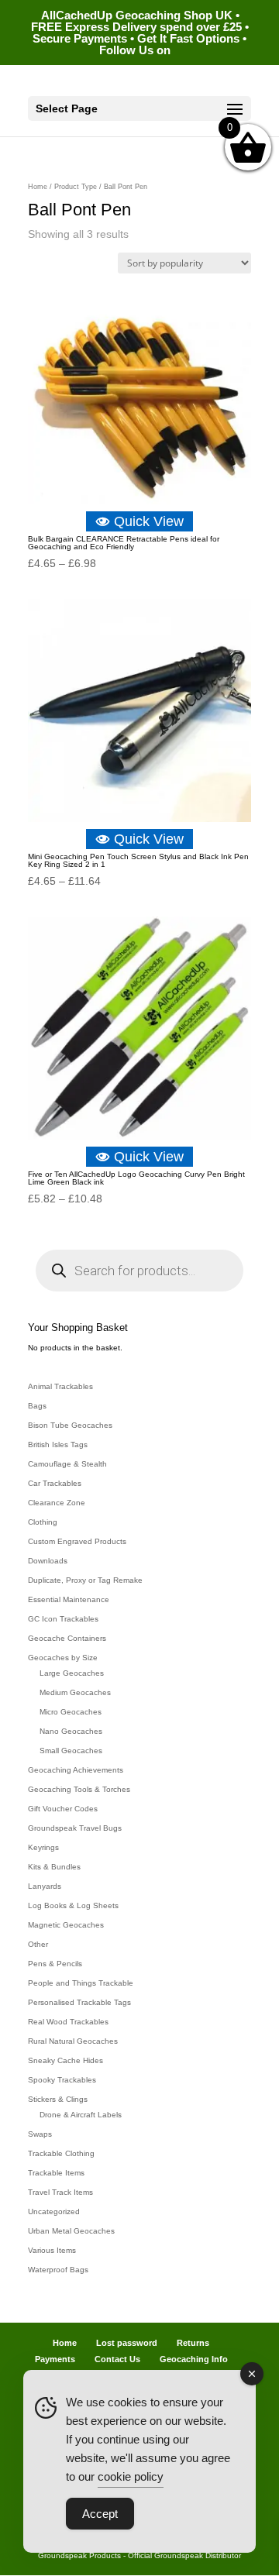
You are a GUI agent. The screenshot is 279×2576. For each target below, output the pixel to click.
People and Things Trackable (81, 1983)
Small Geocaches (71, 1751)
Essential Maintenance (69, 1599)
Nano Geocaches (71, 1731)
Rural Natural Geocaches (73, 2041)
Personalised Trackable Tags (79, 2002)
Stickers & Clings (58, 2099)
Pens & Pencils (55, 1964)
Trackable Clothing (61, 2153)
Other (38, 1944)
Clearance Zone (57, 1503)
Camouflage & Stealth (67, 1464)
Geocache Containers (67, 1638)
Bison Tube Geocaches (70, 1425)
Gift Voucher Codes (63, 1809)
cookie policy (131, 2476)
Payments (55, 2359)
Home (38, 187)
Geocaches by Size (63, 1658)
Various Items (52, 2250)
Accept (100, 2514)
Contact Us (117, 2359)
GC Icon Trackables (63, 1619)
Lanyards (45, 1886)
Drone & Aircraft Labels (81, 2115)
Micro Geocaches (71, 1712)
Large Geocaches (72, 1673)
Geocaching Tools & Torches (79, 1789)
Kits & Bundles (54, 1867)
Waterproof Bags (58, 2270)
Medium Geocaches (75, 1692)
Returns (193, 2343)
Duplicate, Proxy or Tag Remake (85, 1580)
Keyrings (43, 1847)
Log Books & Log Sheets (73, 1905)
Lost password (127, 2343)
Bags (37, 1406)
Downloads (48, 1561)
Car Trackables (55, 1483)
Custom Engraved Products (77, 1541)
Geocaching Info (194, 2359)
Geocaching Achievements (76, 1770)
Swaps (40, 2134)
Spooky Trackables (62, 2080)
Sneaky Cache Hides (65, 2060)
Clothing (43, 1522)
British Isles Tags (58, 1444)
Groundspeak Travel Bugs (75, 1828)
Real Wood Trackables (68, 2022)
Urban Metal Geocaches (71, 2231)
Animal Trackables (60, 1386)
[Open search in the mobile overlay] (139, 1271)
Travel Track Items (60, 2192)
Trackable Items (56, 2173)
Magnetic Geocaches (66, 1925)
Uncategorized (54, 2211)
